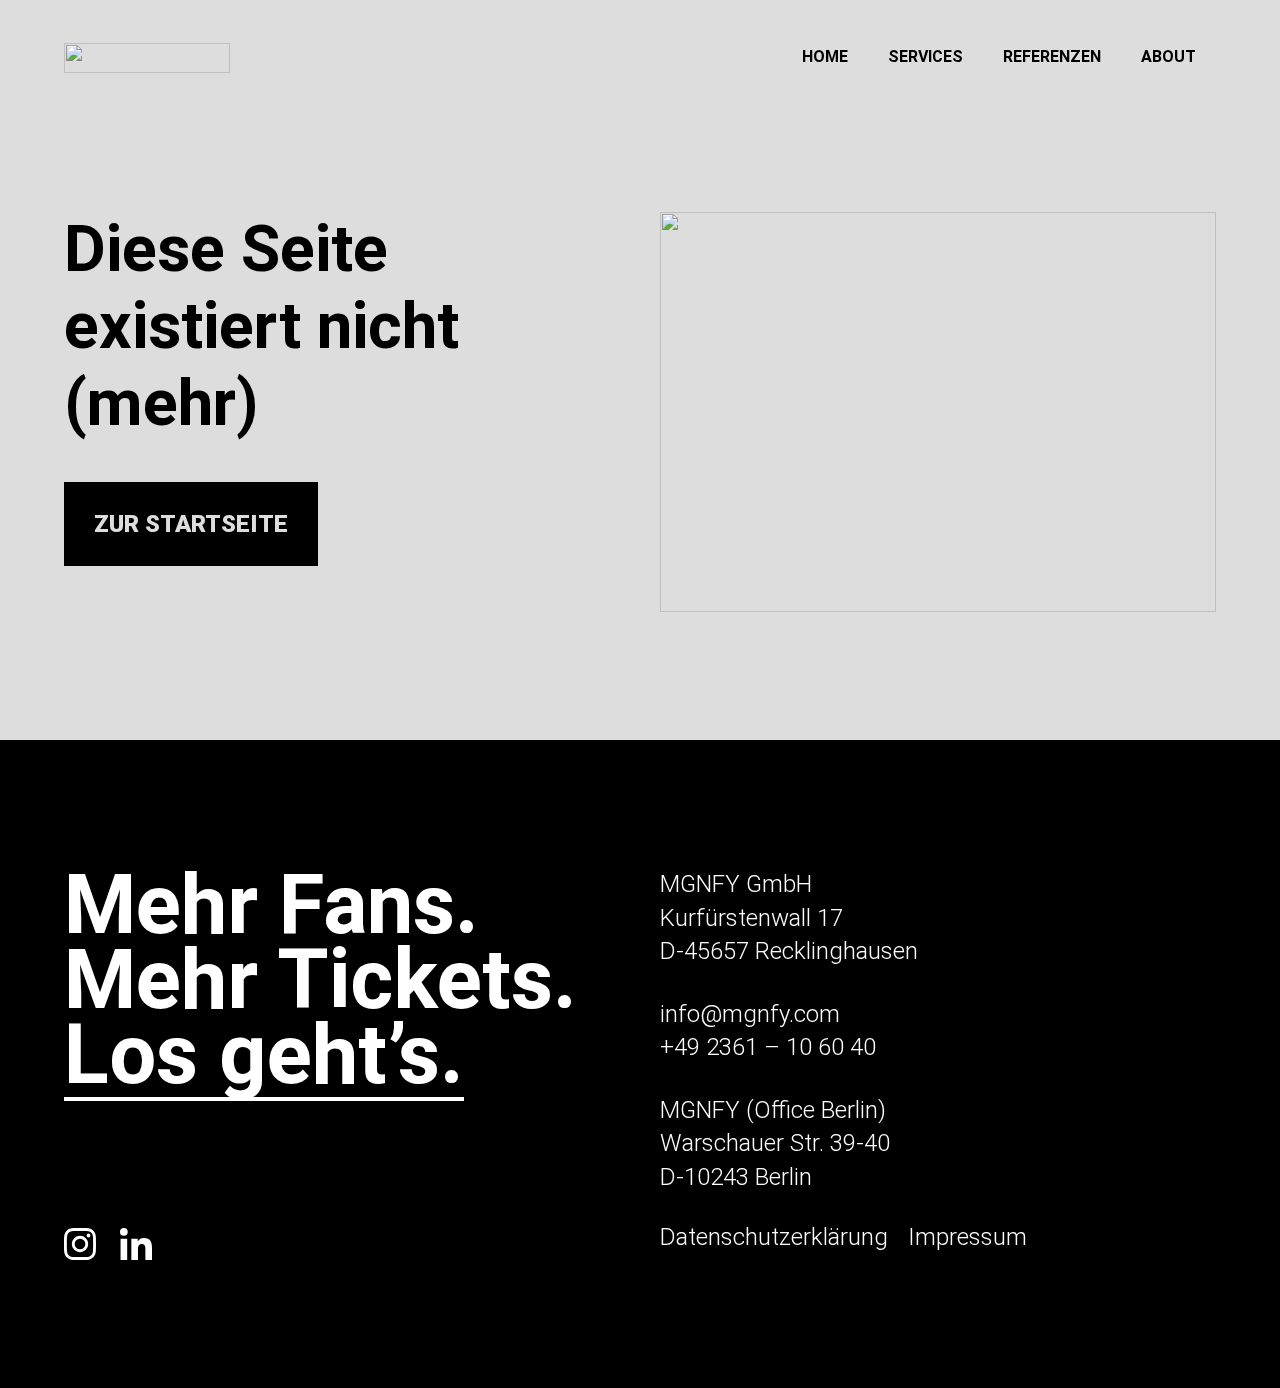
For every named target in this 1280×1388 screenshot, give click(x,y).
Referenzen (1052, 56)
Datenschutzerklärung (774, 1237)
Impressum (967, 1237)
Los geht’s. (264, 1059)
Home (825, 56)
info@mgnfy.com (750, 1014)
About (1168, 56)
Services (925, 56)
